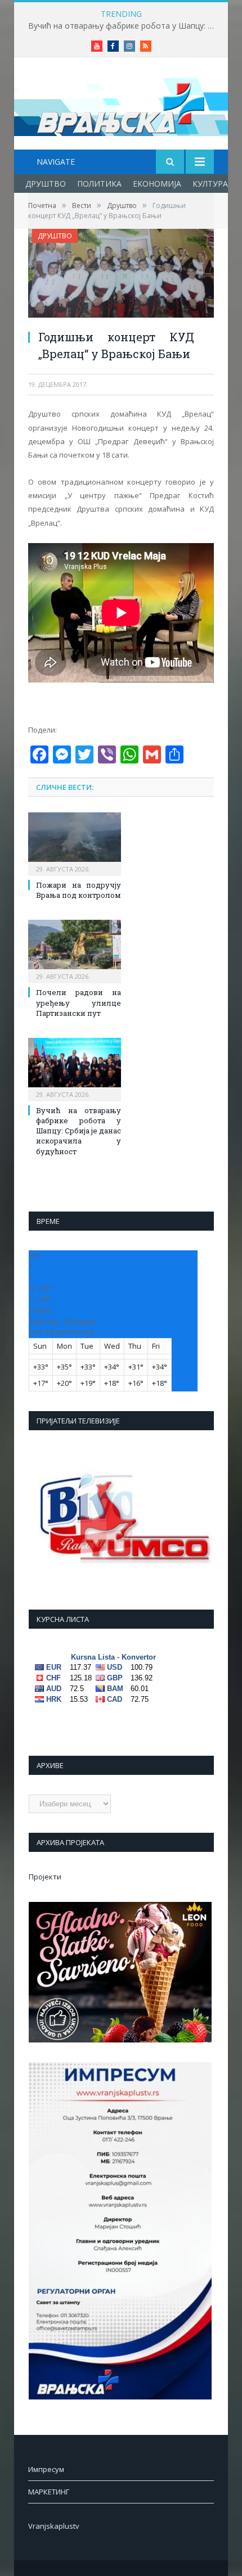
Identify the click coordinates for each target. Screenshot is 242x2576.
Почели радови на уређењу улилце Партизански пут (79, 1002)
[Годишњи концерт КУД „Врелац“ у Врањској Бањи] (121, 275)
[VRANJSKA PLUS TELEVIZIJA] (121, 105)
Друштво (46, 184)
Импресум (46, 2469)
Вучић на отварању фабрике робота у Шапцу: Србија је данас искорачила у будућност (124, 26)
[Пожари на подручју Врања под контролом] (75, 843)
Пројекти (45, 1877)
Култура (210, 184)
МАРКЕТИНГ (49, 2492)
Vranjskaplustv (54, 2526)
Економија (157, 184)
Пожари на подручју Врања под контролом (79, 890)
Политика (99, 184)
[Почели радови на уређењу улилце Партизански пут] (75, 950)
